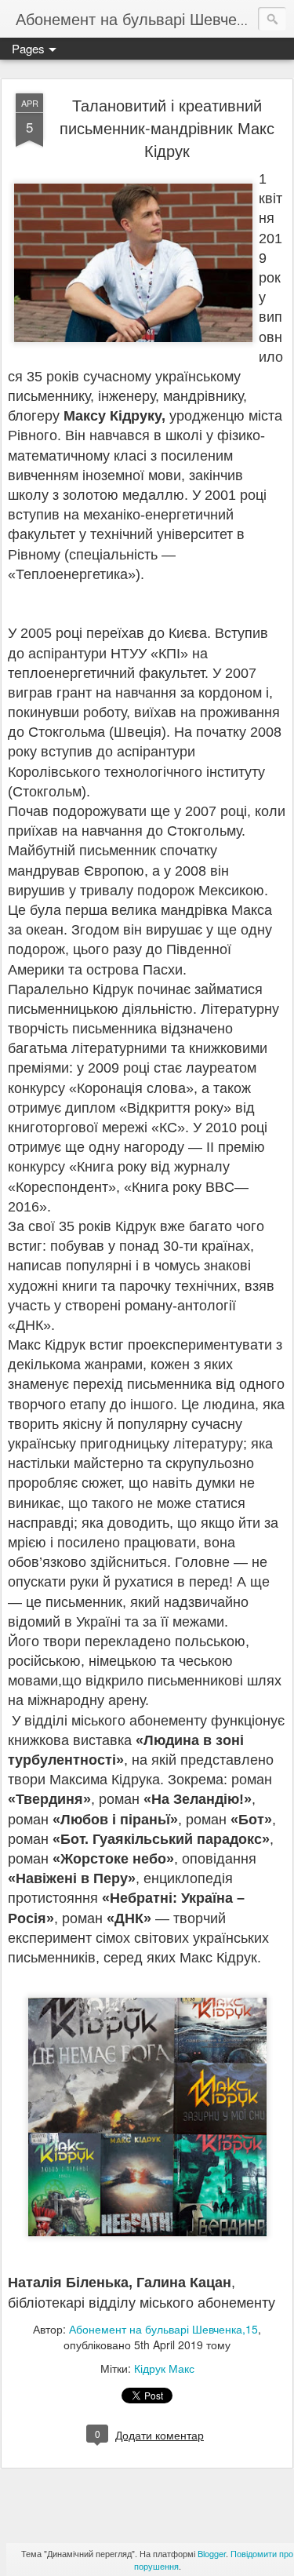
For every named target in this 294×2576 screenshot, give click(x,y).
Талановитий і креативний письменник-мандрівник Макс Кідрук (167, 128)
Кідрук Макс (164, 2368)
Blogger (212, 2553)
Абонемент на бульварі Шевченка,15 (163, 2329)
